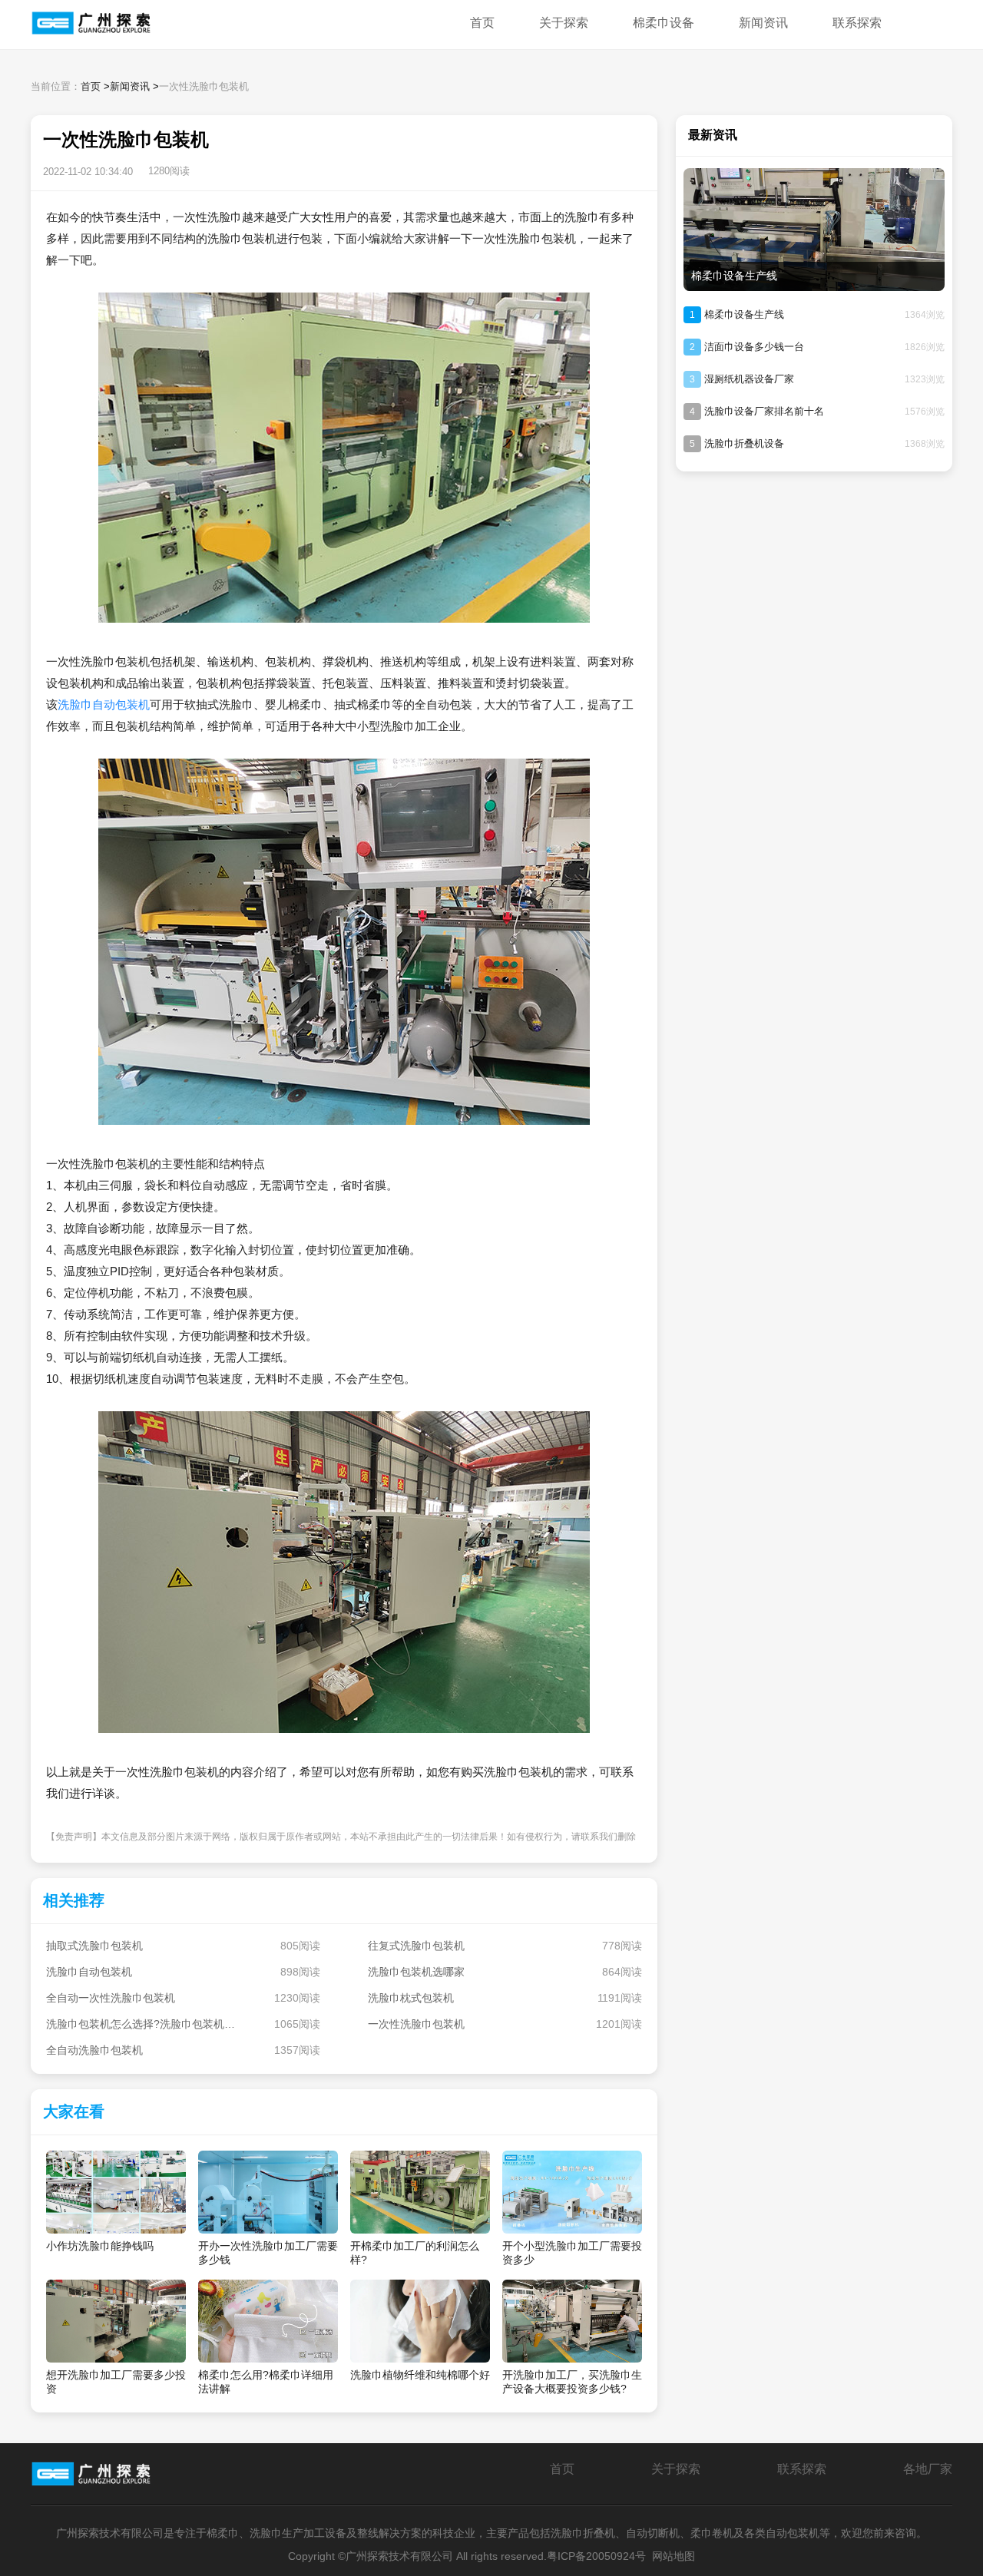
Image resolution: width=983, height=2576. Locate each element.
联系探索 (857, 23)
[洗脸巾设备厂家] (123, 25)
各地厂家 (928, 2469)
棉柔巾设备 (664, 23)
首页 (482, 23)
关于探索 (564, 23)
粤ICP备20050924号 (596, 2556)
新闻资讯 (763, 23)
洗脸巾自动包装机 (104, 704)
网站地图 (674, 2556)
